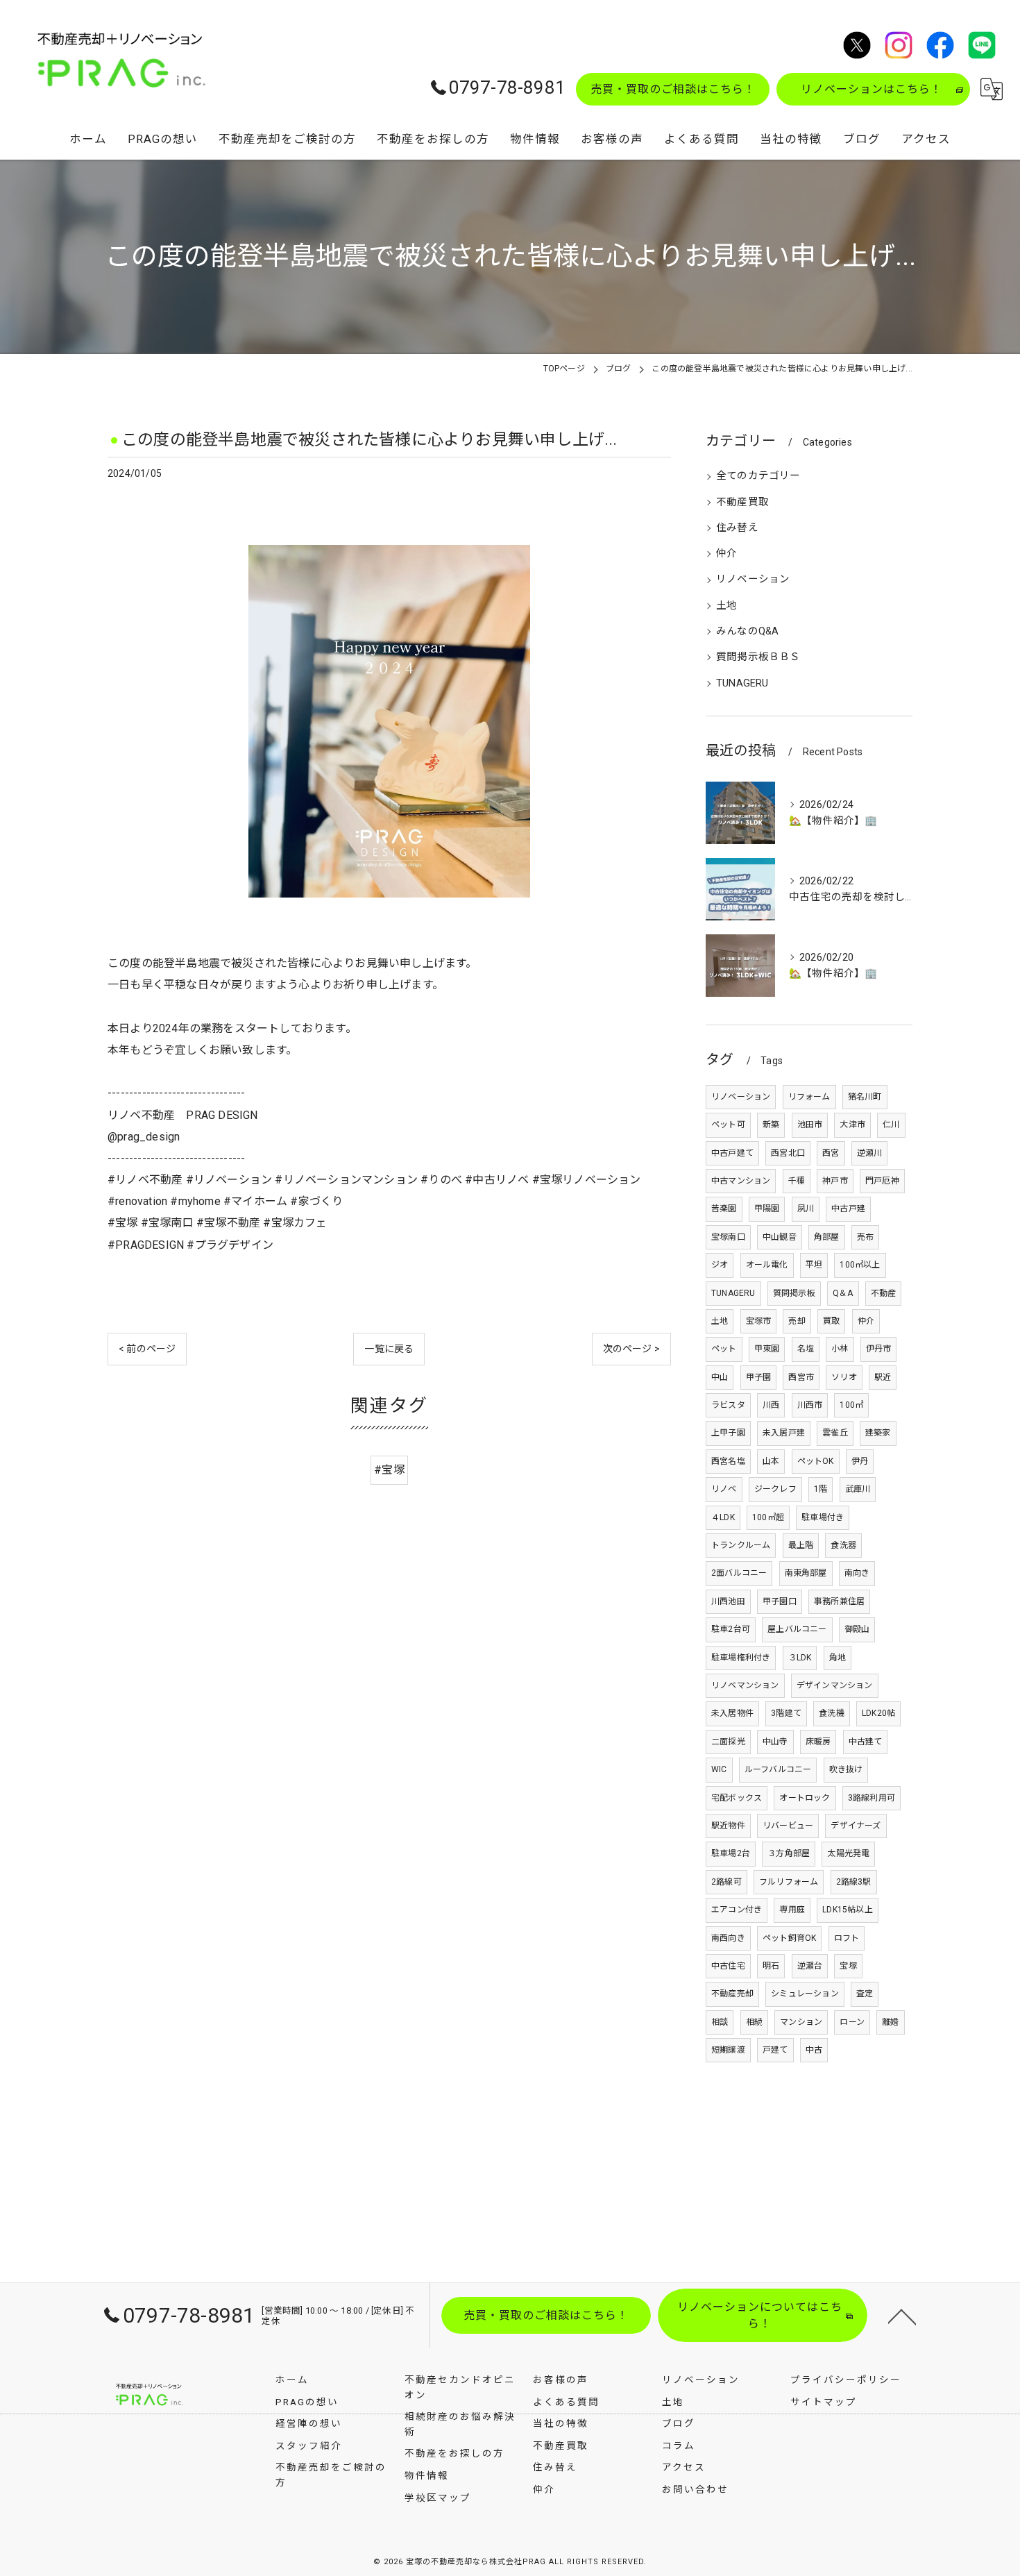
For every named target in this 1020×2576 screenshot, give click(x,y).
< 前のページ (147, 1349)
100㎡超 (768, 1517)
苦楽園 (724, 1209)
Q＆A (843, 1293)
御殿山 (857, 1629)
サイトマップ (824, 2402)
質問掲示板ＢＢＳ (758, 657)
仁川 (891, 1125)
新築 (771, 1125)
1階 (821, 1489)
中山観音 (780, 1237)
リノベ (724, 1489)
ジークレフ (775, 1489)
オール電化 (767, 1265)
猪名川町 (865, 1097)
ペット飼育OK (789, 1938)
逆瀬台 (810, 1966)
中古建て (866, 1742)
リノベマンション (745, 1685)
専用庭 (792, 1910)
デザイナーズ (856, 1826)
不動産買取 (742, 502)
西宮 (831, 1153)
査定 (865, 1994)
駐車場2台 (731, 1853)
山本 (771, 1461)
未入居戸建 (784, 1433)
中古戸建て (732, 1153)
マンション (801, 2022)
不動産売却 (732, 1994)
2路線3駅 (854, 1882)
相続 (754, 2022)
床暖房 (818, 1742)
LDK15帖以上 (848, 1910)
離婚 (890, 2022)
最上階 (801, 1545)
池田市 (810, 1125)
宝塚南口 (728, 1237)
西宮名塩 (728, 1461)
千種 (797, 1181)
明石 (771, 1966)
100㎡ (851, 1405)
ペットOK (816, 1461)
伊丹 (860, 1461)
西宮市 (801, 1377)
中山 (720, 1377)
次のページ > (631, 1349)
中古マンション (741, 1181)
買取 (831, 1321)
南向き (857, 1573)
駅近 (883, 1377)
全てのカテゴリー (758, 476)
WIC (719, 1769)
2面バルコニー (739, 1573)
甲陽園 (767, 1209)
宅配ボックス (737, 1798)
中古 (814, 2050)
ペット (724, 1349)
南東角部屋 (806, 1573)
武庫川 (858, 1489)
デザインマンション (835, 1685)
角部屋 (827, 1237)
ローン (852, 2022)
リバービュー (788, 1826)
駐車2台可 (731, 1629)
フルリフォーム (789, 1882)
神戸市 (835, 1181)
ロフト (847, 1938)
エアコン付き (737, 1910)
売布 (865, 1237)
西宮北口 (788, 1153)
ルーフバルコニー (778, 1769)
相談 (720, 2022)
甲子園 (759, 1377)
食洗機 (832, 1713)
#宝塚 (389, 1470)
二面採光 (728, 1742)
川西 (771, 1405)
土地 (726, 606)
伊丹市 (879, 1349)
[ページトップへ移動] (902, 2316)
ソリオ (844, 1377)
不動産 (884, 1293)
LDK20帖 (878, 1713)
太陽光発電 (848, 1853)
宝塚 (848, 1966)
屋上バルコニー (797, 1629)
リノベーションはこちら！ (872, 89)
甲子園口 (780, 1601)
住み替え (737, 528)
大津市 (852, 1125)
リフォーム (809, 1097)
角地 (838, 1658)
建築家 (878, 1433)
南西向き (728, 1938)
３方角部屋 (789, 1853)
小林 (840, 1349)
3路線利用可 (872, 1798)
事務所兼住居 (839, 1601)
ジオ (720, 1265)
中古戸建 (848, 1209)
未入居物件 (732, 1713)
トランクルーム (741, 1545)
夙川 (806, 1209)
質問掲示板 (794, 1293)
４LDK (723, 1517)
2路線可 (726, 1882)
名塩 (806, 1349)
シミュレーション (805, 1994)
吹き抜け (846, 1769)
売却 (797, 1321)
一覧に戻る (389, 1349)
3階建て (786, 1713)
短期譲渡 (728, 2050)
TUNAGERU (742, 683)
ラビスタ (728, 1405)
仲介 (726, 554)
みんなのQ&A (747, 631)
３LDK (800, 1658)
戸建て (775, 2050)
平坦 (814, 1265)
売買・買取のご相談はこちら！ (673, 89)
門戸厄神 (882, 1181)
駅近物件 (728, 1826)
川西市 (810, 1405)
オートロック (805, 1798)
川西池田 (728, 1601)
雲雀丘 (835, 1433)
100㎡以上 (860, 1265)
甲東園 (767, 1349)
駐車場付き (823, 1517)
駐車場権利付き (741, 1658)
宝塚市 (759, 1321)
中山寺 (775, 1742)
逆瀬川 (870, 1153)
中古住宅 (728, 1966)
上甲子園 (728, 1433)
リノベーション (753, 579)
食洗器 (843, 1545)
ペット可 (728, 1125)
